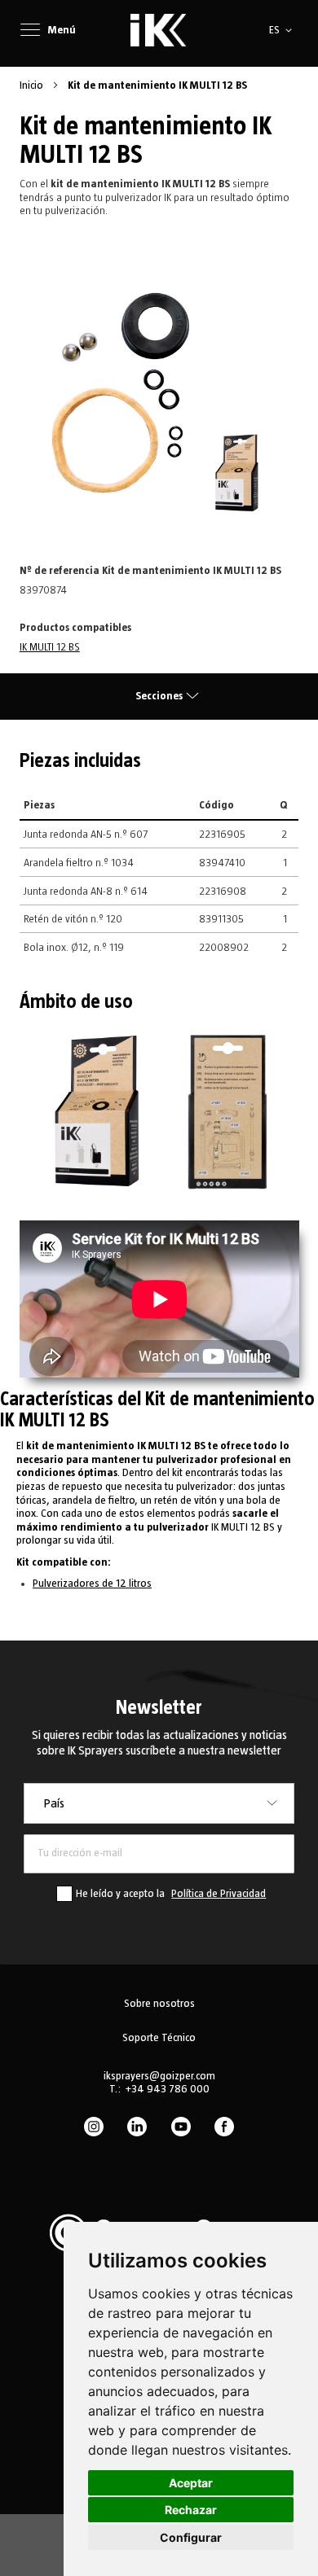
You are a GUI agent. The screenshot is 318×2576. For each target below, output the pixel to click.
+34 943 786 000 (167, 2089)
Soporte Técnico (159, 2038)
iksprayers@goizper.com (159, 2076)
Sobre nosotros (159, 2004)
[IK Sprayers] (158, 30)
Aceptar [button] (191, 2483)
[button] (283, 30)
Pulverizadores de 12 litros (92, 1584)
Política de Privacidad (219, 1894)
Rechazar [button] (191, 2510)
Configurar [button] (191, 2537)
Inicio (33, 85)
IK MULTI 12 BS (50, 647)
